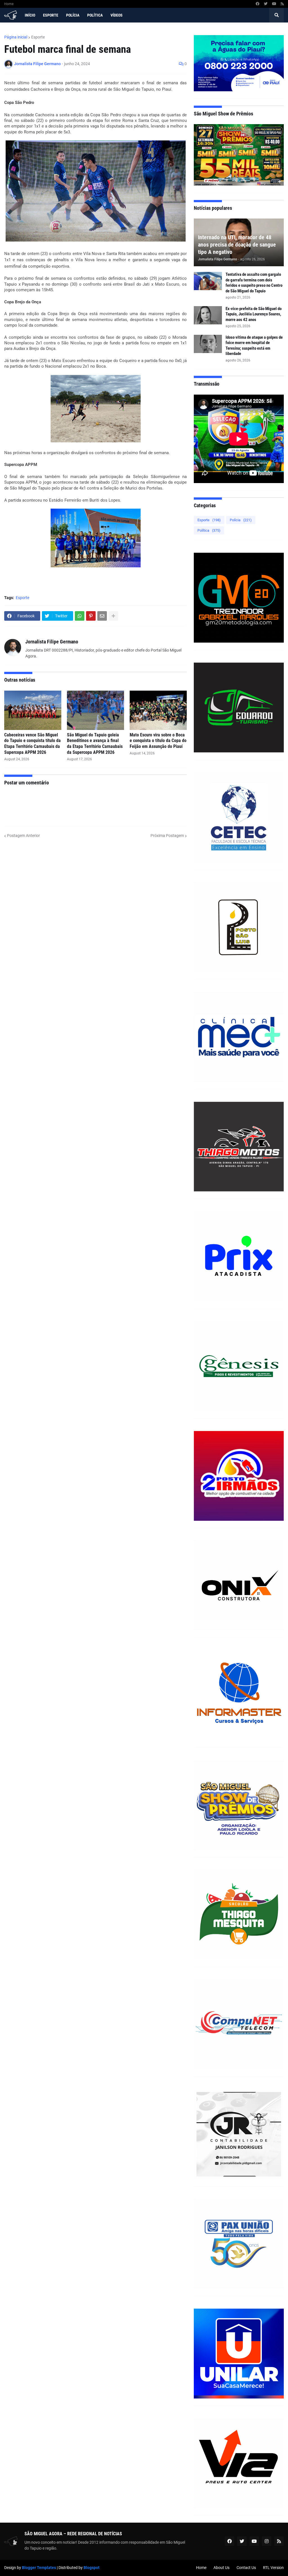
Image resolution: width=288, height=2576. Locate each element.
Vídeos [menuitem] (117, 15)
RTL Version (273, 2568)
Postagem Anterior (23, 836)
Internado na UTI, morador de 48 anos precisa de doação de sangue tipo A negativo (237, 245)
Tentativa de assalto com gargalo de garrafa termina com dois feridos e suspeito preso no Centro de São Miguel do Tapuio (254, 283)
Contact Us (246, 2568)
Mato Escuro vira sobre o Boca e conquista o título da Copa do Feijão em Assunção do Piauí (158, 741)
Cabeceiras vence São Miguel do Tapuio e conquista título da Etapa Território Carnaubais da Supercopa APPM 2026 (32, 744)
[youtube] (274, 4)
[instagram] (267, 2541)
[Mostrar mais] (113, 616)
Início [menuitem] (30, 15)
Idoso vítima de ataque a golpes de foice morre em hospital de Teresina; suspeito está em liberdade (254, 346)
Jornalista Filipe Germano (52, 642)
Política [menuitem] (95, 15)
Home (9, 4)
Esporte (38, 37)
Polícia (241, 520)
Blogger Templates (39, 2568)
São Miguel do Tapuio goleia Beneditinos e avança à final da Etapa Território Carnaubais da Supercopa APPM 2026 (95, 744)
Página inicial (16, 37)
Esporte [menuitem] (51, 15)
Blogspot (92, 2568)
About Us (221, 2568)
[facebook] (257, 4)
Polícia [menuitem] (73, 15)
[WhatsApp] (80, 616)
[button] (276, 15)
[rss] (282, 4)
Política (209, 530)
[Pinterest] (91, 616)
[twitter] (266, 4)
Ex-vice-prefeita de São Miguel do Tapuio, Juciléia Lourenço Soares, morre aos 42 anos (254, 314)
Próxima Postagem (167, 836)
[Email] (102, 616)
